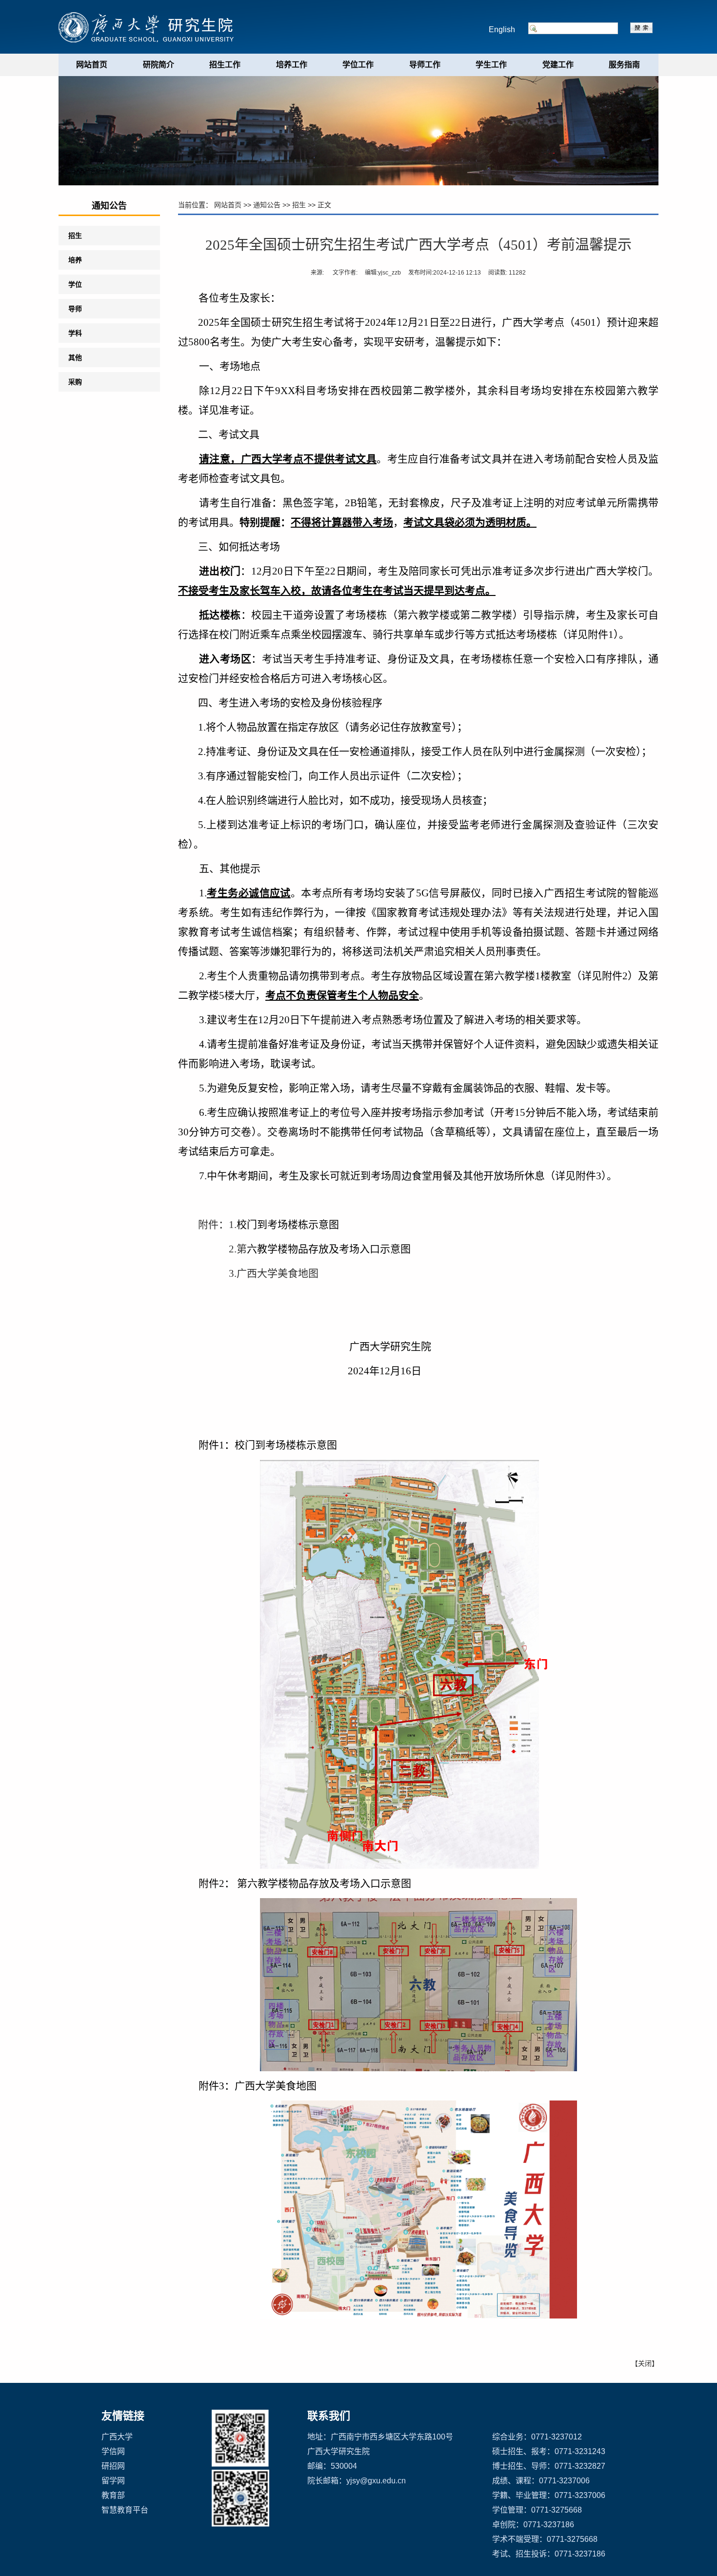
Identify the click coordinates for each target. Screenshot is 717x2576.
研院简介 (159, 65)
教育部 (113, 2495)
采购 (75, 382)
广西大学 (117, 2437)
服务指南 (624, 65)
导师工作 (425, 65)
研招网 (113, 2466)
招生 (75, 236)
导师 (75, 309)
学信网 (113, 2451)
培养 (75, 260)
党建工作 (558, 65)
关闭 (645, 2363)
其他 (75, 357)
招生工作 (225, 65)
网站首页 (92, 65)
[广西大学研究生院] (149, 27)
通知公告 (267, 205)
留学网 (113, 2481)
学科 (75, 333)
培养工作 (292, 65)
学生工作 (491, 65)
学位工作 (358, 65)
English (502, 30)
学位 (75, 284)
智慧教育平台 (125, 2510)
